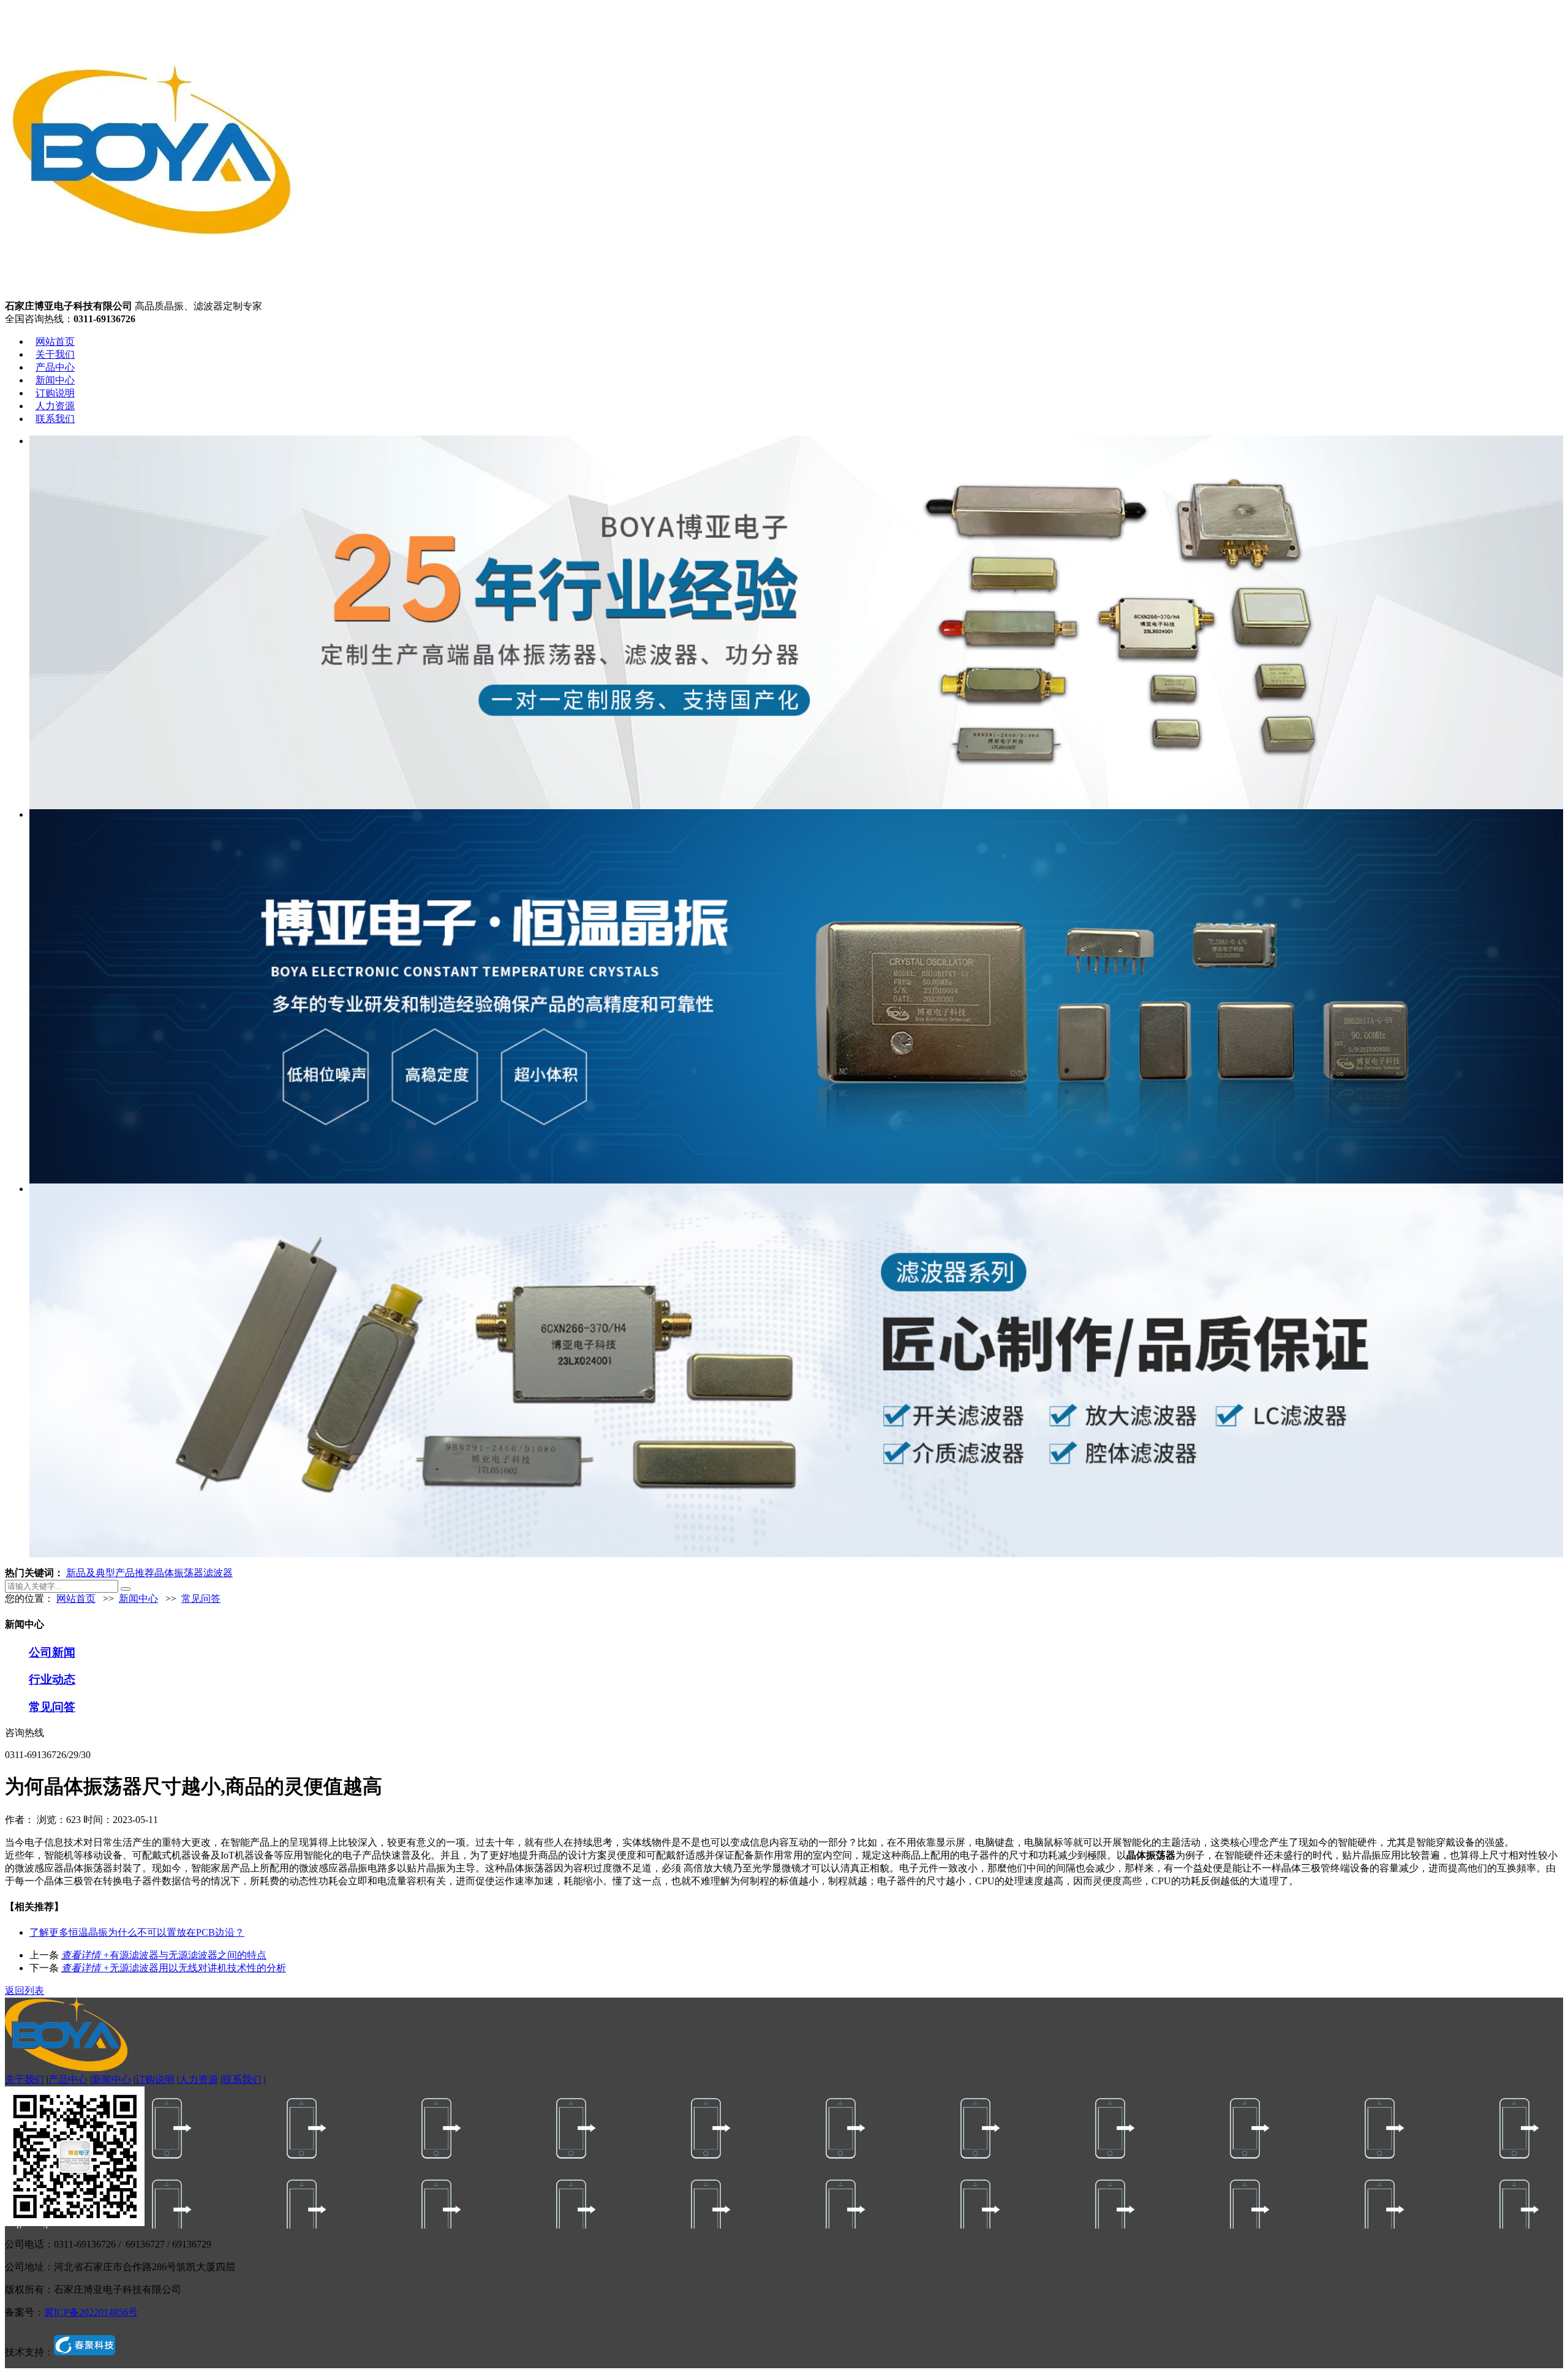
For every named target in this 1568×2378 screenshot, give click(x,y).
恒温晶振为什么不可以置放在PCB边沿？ (137, 1932)
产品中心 (55, 367)
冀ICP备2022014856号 (91, 2312)
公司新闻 (52, 1652)
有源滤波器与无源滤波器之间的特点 (164, 1955)
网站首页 (55, 342)
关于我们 (55, 354)
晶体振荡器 (179, 1573)
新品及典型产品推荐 (110, 1573)
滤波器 (218, 1573)
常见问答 (201, 1599)
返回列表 (24, 1991)
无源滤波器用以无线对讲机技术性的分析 (174, 1968)
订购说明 (55, 393)
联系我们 (55, 419)
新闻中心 (55, 380)
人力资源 (55, 406)
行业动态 (52, 1679)
